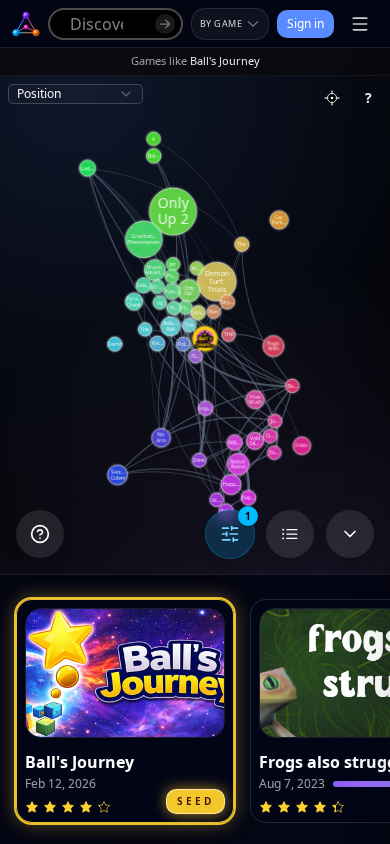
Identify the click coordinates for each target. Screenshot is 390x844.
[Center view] (332, 98)
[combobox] (75, 94)
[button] (125, 711)
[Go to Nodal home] (26, 24)
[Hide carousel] (350, 534)
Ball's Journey (79, 762)
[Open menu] (360, 24)
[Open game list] (290, 534)
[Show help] (40, 534)
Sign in (305, 23)
